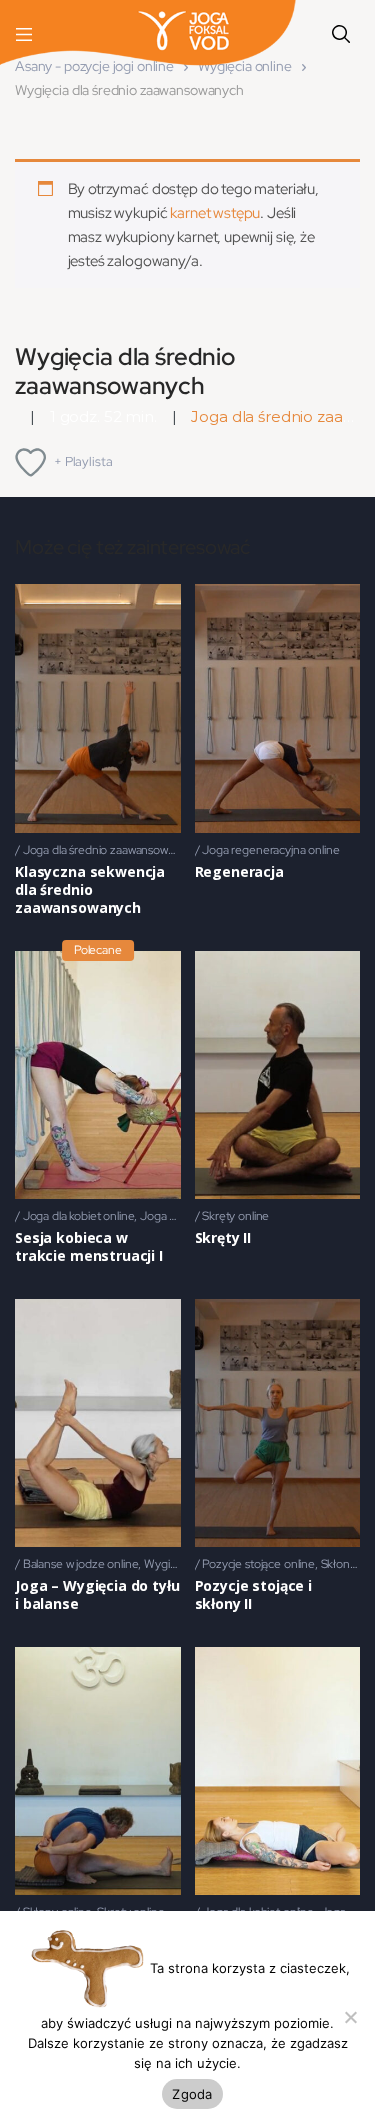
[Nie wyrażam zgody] (350, 2017)
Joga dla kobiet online (79, 1216)
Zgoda (192, 2094)
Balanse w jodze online (81, 1564)
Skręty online (235, 1216)
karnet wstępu (215, 213)
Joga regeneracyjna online (270, 850)
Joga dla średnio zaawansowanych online (128, 850)
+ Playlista (83, 461)
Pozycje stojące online (258, 1564)
